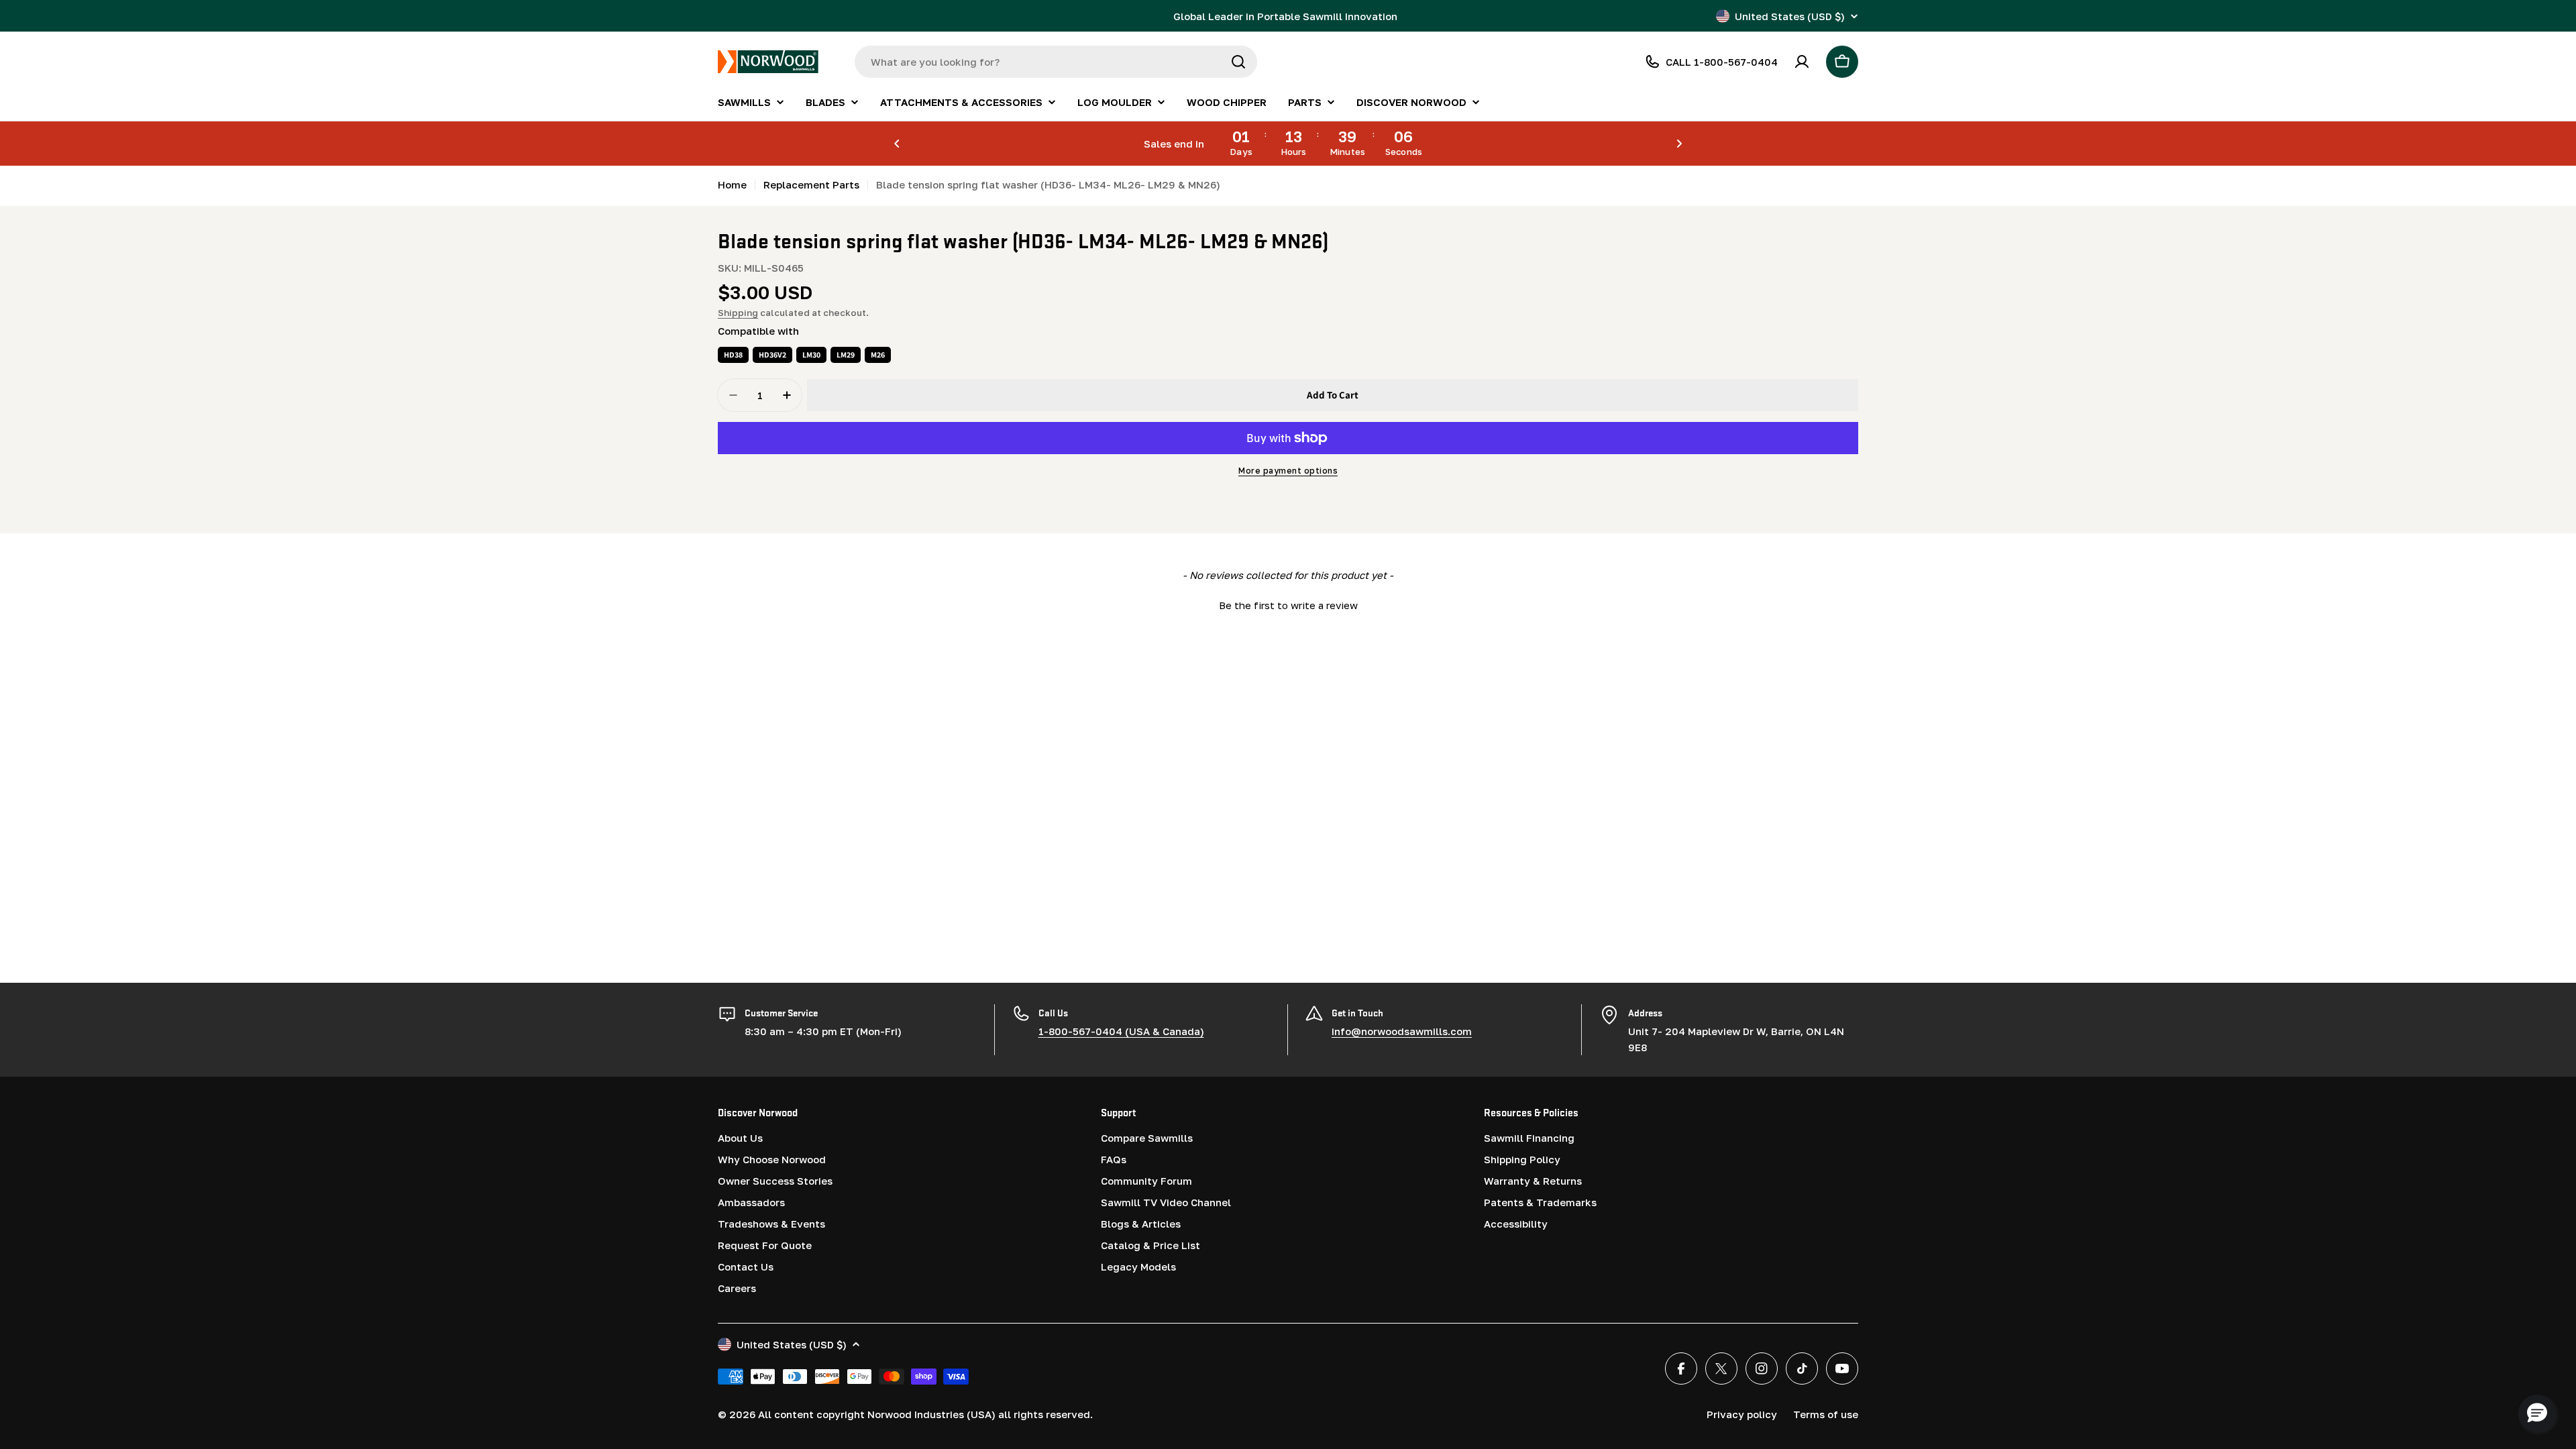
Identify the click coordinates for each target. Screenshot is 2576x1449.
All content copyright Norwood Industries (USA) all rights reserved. (925, 1414)
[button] (897, 144)
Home (732, 184)
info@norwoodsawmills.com (1402, 1031)
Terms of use (1826, 1414)
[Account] (1802, 62)
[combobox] (1056, 62)
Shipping (738, 313)
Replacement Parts (811, 184)
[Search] (1238, 62)
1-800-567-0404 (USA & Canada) (1121, 1031)
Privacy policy (1742, 1414)
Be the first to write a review (1288, 605)
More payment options (1288, 471)
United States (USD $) (1790, 16)
